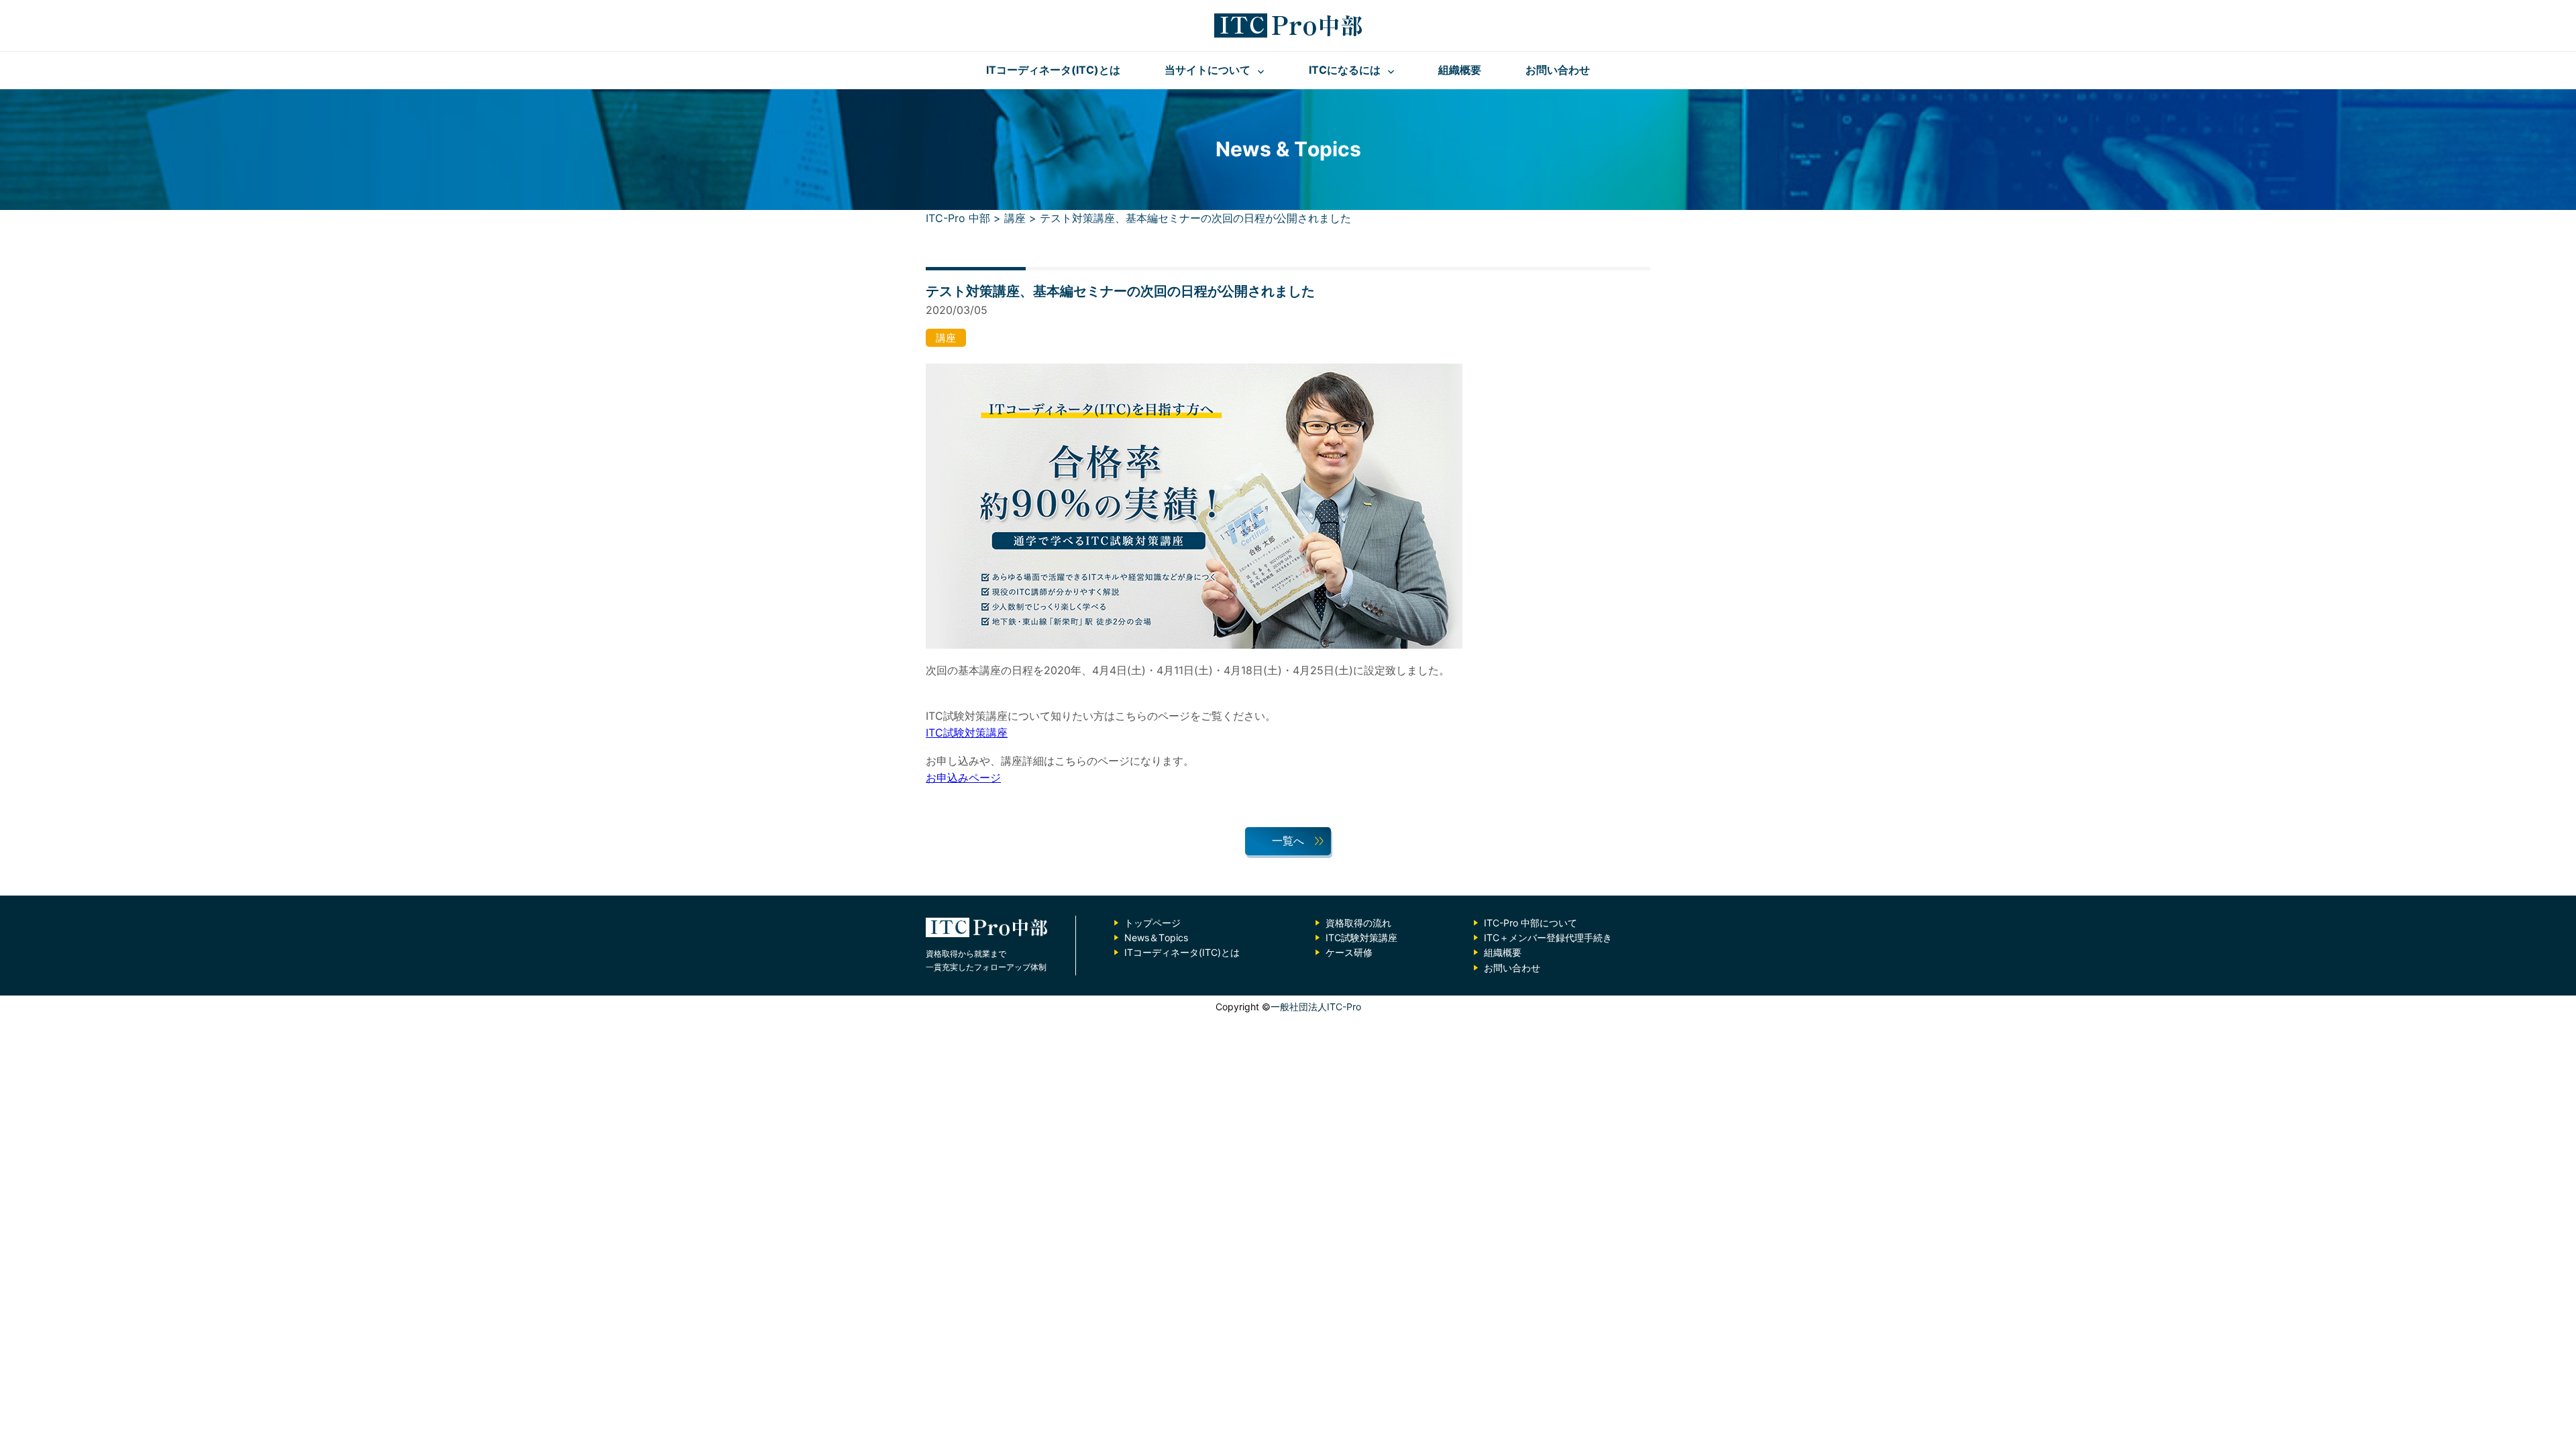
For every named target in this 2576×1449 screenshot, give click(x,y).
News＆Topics (1156, 937)
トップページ (1152, 923)
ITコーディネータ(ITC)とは (1053, 70)
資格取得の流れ (1358, 923)
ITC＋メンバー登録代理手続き (1548, 937)
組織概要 (1460, 70)
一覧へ (1288, 841)
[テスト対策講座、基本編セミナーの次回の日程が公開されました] (1194, 653)
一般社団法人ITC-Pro (1316, 1007)
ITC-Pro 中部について (1531, 923)
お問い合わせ (1558, 70)
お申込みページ (963, 777)
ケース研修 (1349, 952)
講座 (946, 338)
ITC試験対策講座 (967, 733)
